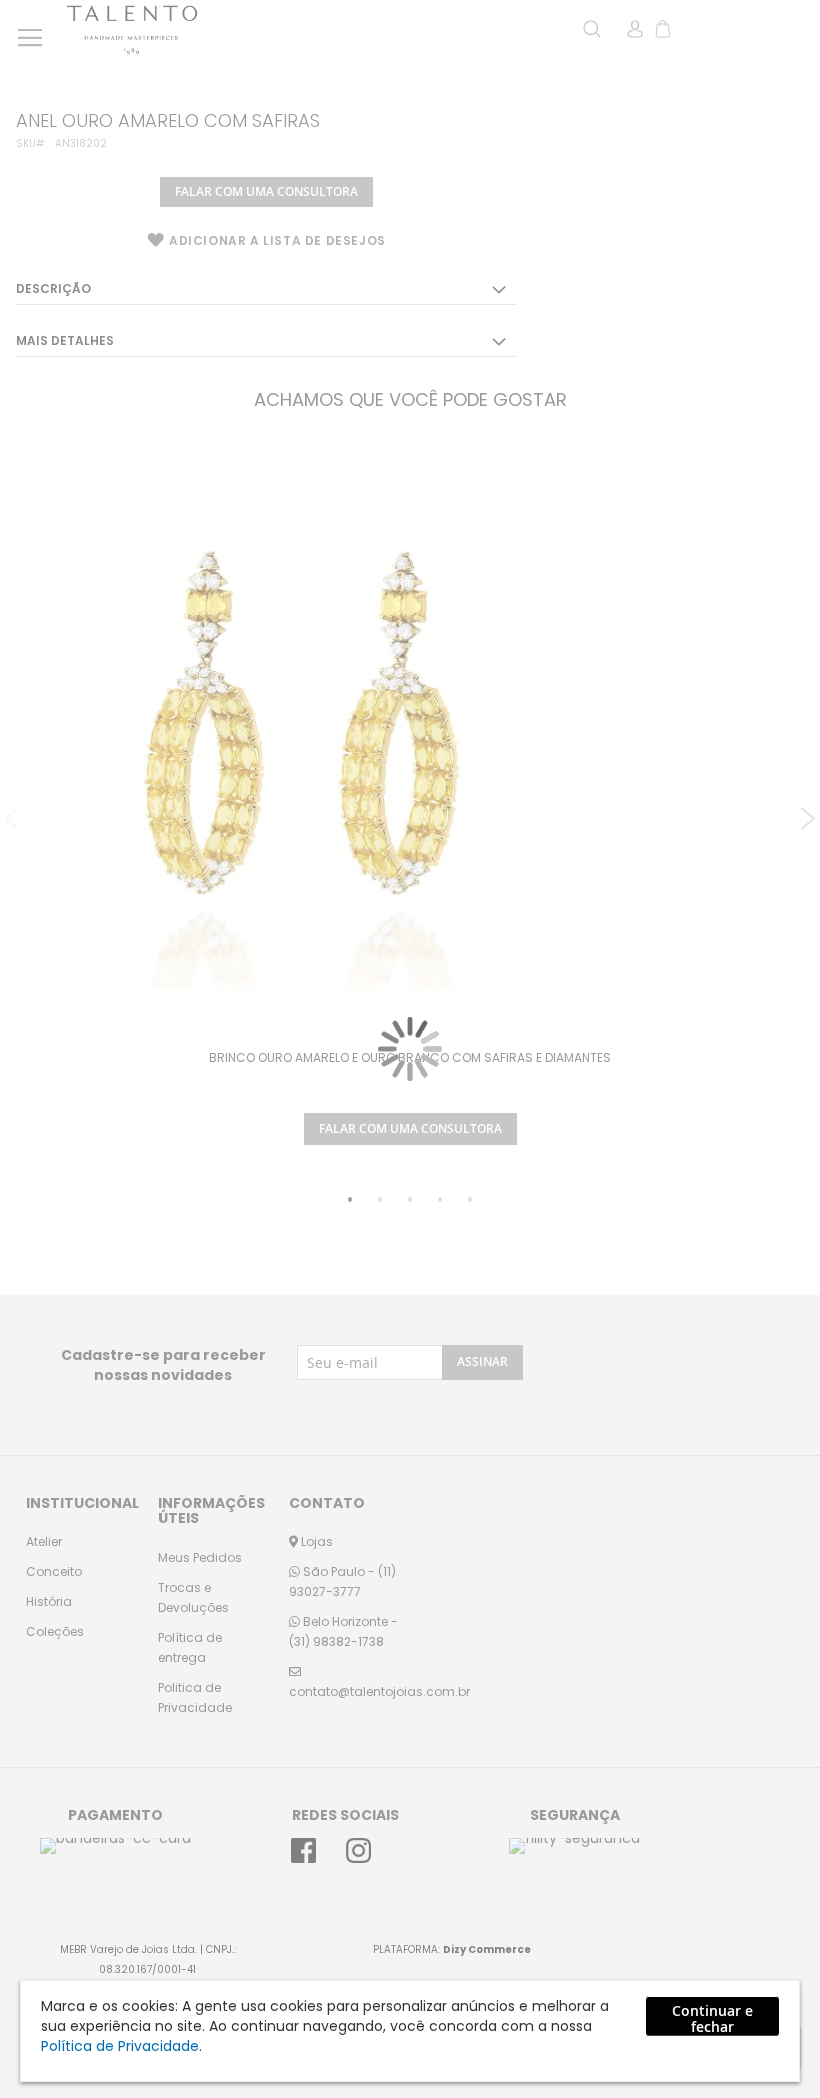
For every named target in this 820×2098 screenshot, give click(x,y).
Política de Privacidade (120, 2046)
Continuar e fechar (712, 2018)
